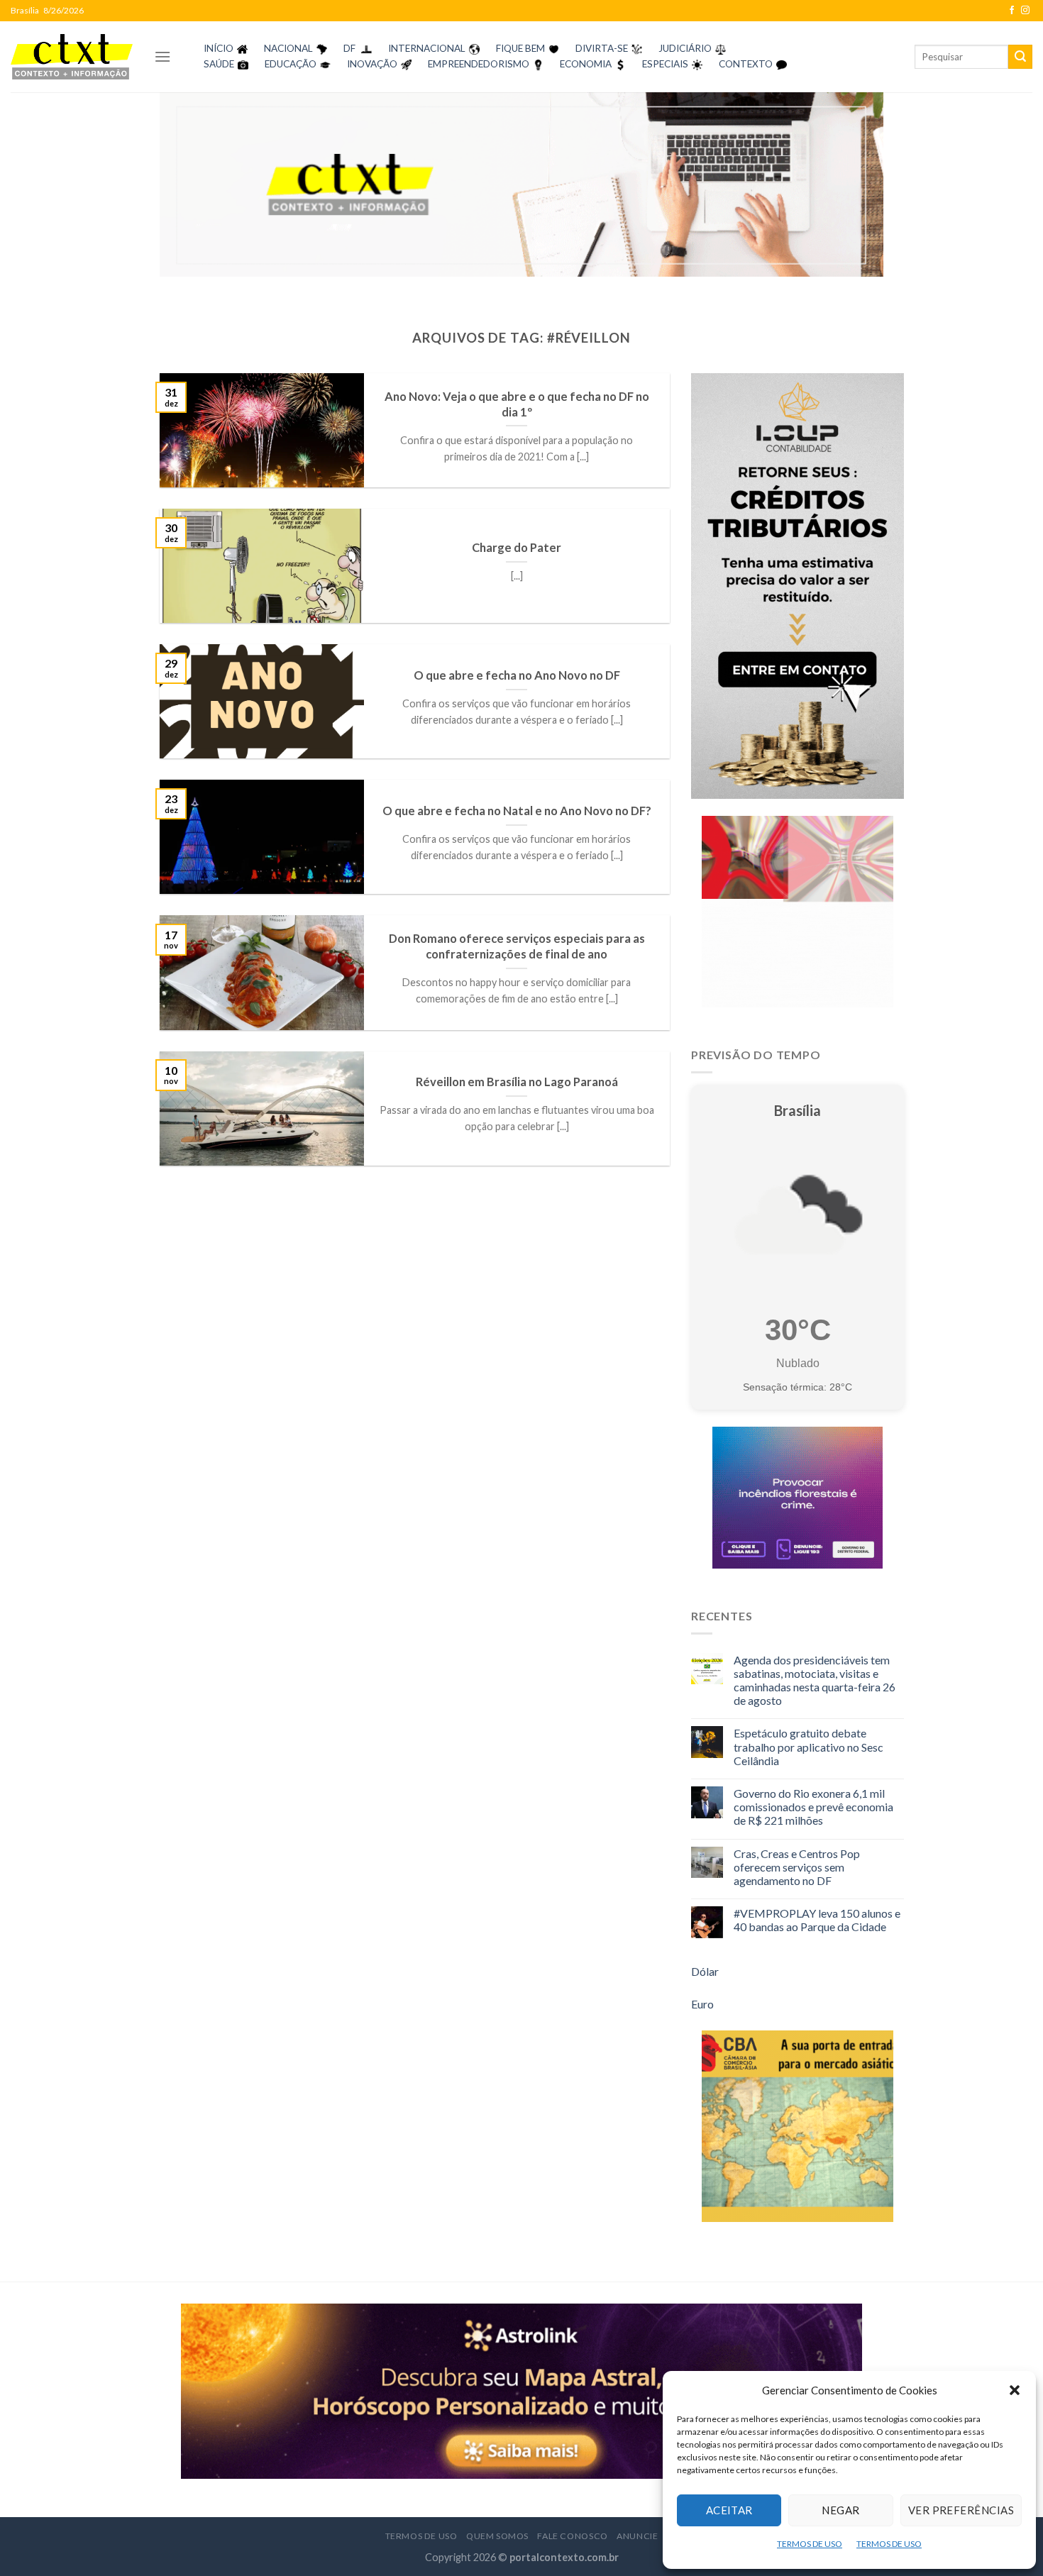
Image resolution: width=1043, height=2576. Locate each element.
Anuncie (637, 2536)
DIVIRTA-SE (602, 48)
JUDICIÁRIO (685, 48)
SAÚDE (219, 64)
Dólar (705, 1971)
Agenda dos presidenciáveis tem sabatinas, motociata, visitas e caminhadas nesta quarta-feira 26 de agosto (815, 1680)
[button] (1015, 2390)
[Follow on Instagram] (1025, 11)
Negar (840, 2510)
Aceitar (729, 2510)
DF (349, 48)
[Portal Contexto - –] (72, 56)
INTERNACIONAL (427, 48)
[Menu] (162, 56)
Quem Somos (497, 2536)
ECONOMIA (586, 64)
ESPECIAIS (665, 64)
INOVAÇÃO (372, 64)
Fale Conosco (572, 2536)
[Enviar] (1020, 57)
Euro (702, 2004)
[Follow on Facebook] (1012, 11)
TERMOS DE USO (810, 2544)
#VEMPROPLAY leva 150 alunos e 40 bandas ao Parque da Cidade (817, 1920)
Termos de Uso (421, 2536)
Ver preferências (961, 2510)
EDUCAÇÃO (291, 64)
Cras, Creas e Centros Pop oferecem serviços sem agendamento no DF (797, 1867)
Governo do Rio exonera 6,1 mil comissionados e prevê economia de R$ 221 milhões (813, 1807)
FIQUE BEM (520, 48)
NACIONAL (288, 48)
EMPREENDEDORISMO (479, 64)
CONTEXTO (746, 64)
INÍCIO (219, 48)
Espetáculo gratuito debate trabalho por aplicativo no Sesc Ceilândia (809, 1746)
